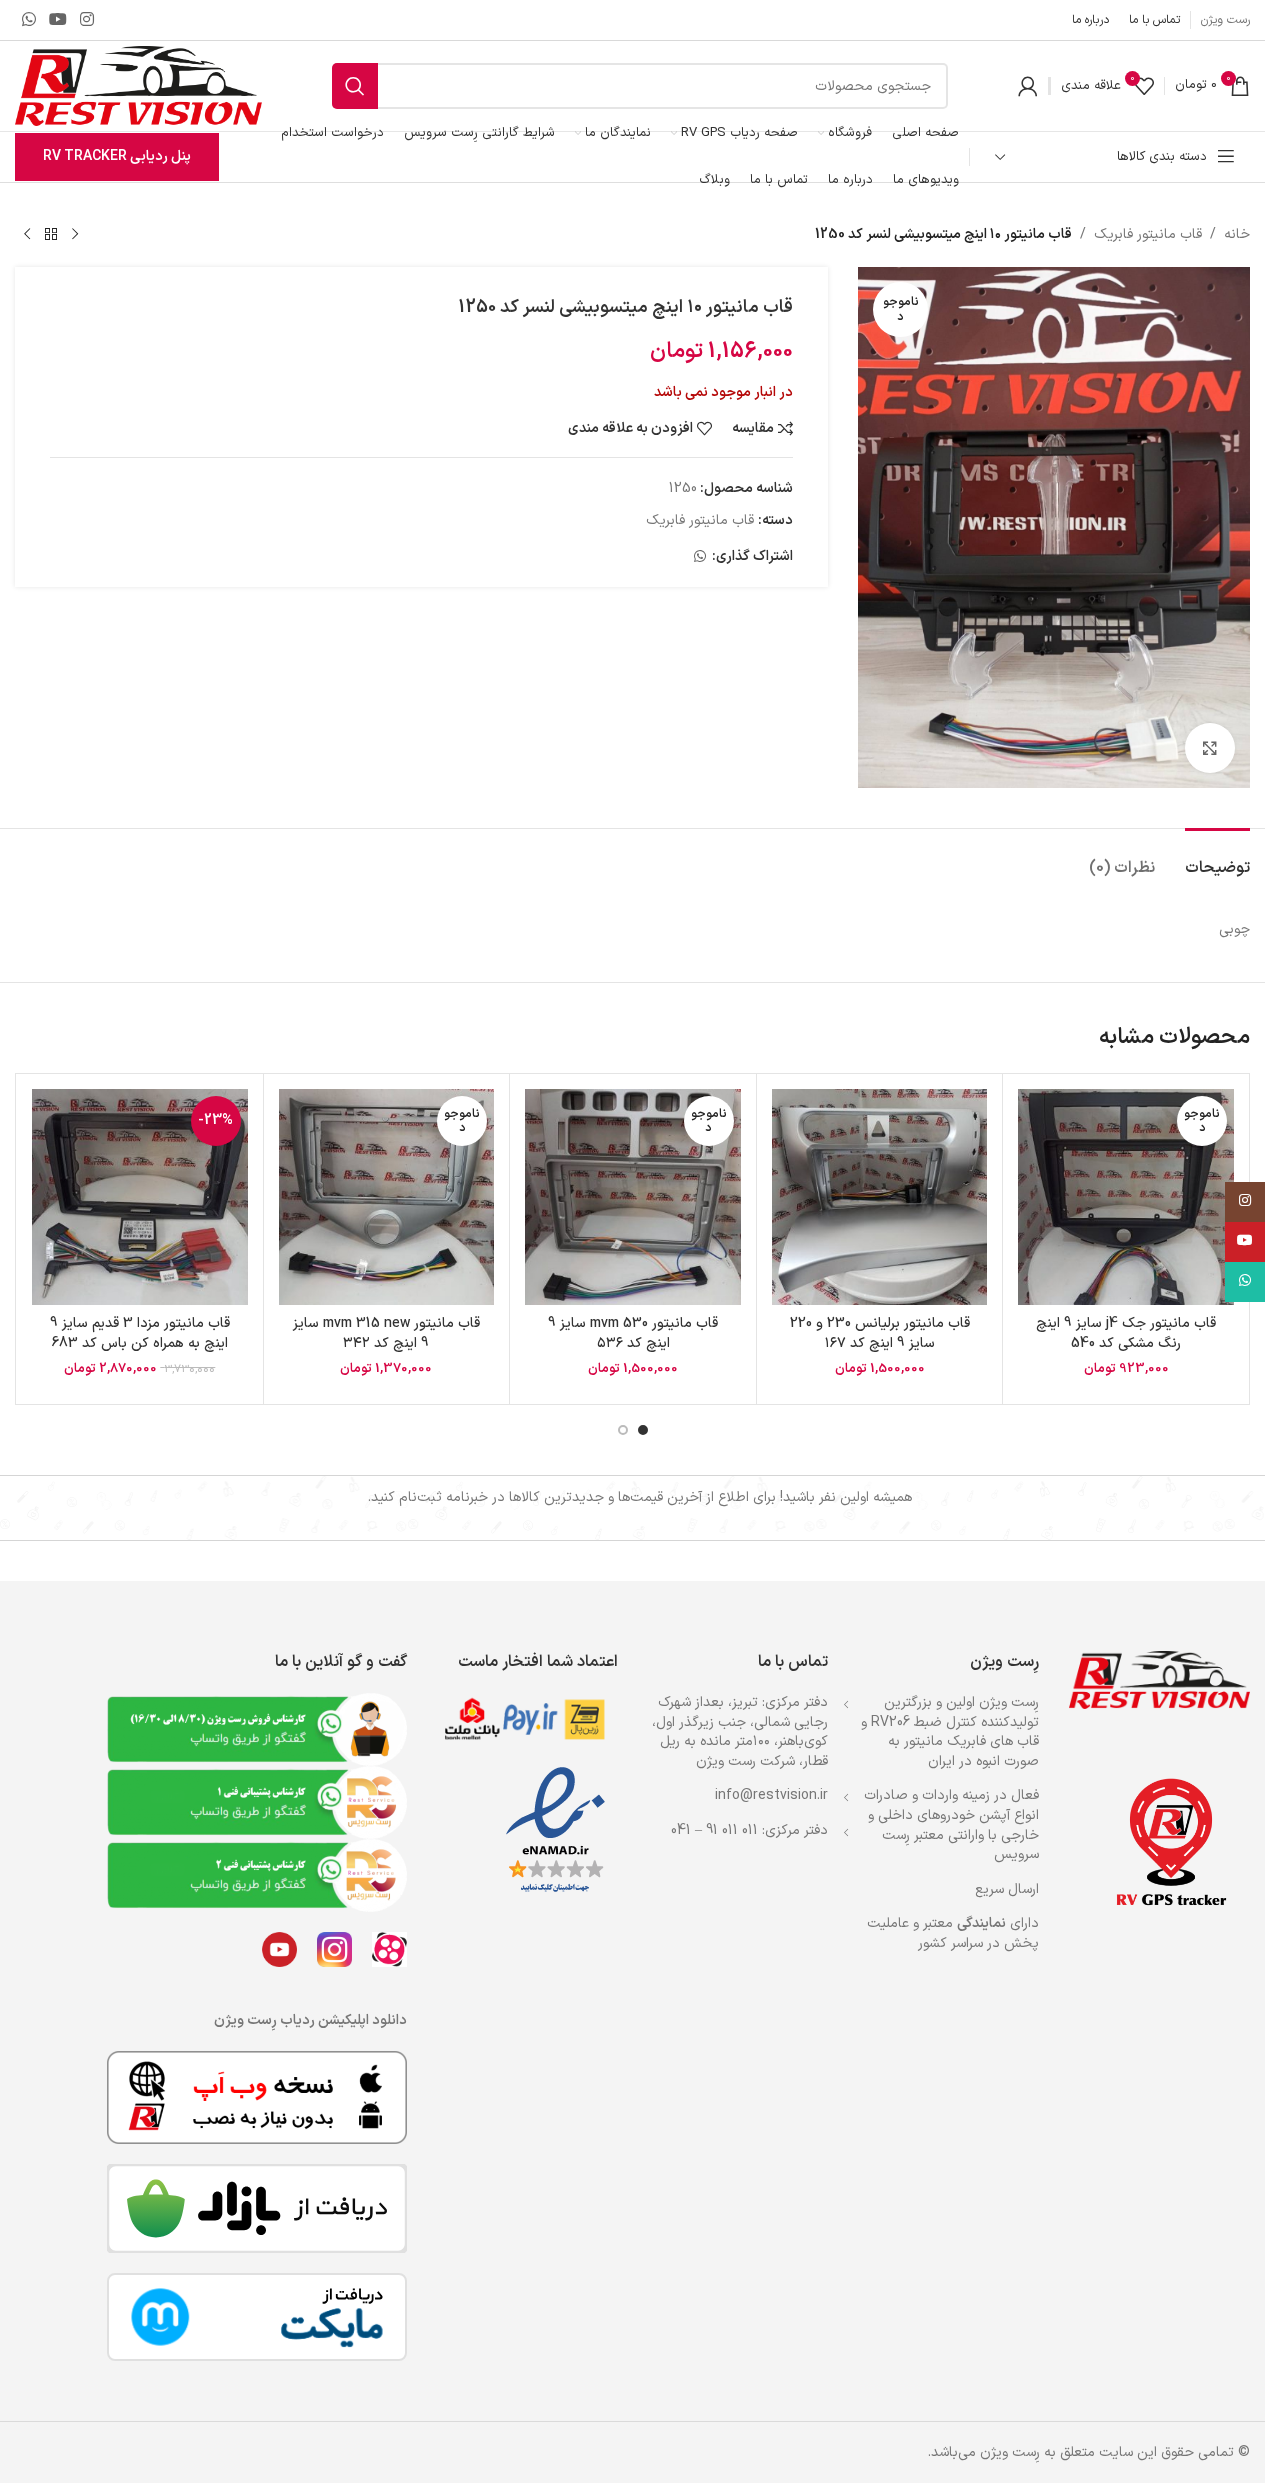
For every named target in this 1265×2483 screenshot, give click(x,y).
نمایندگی (981, 1923)
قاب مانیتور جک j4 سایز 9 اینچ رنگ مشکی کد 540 (1126, 1333)
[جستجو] (355, 86)
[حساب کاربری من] (1028, 86)
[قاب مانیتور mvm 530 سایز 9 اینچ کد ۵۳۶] (633, 1197)
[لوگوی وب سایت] (138, 85)
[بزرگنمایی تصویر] (1210, 748)
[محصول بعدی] (27, 235)
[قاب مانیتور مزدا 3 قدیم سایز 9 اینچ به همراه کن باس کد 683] (140, 1197)
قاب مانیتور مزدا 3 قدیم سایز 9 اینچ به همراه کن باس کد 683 (140, 1333)
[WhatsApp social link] (28, 20)
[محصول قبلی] (75, 235)
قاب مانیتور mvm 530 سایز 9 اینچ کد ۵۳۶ (633, 1333)
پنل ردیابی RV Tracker (117, 156)
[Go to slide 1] (643, 1430)
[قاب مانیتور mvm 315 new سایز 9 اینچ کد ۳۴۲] (387, 1197)
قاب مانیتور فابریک (1148, 234)
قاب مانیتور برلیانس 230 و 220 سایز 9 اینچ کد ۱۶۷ (880, 1333)
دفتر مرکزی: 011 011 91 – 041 (749, 1830)
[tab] (1217, 858)
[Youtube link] (57, 20)
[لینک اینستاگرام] (87, 20)
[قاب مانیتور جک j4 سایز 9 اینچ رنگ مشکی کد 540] (1126, 1197)
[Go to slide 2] (623, 1430)
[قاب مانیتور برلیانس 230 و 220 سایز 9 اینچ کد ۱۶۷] (880, 1197)
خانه (1237, 234)
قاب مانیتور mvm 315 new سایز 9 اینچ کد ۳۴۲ (386, 1333)
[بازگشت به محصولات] (51, 235)
